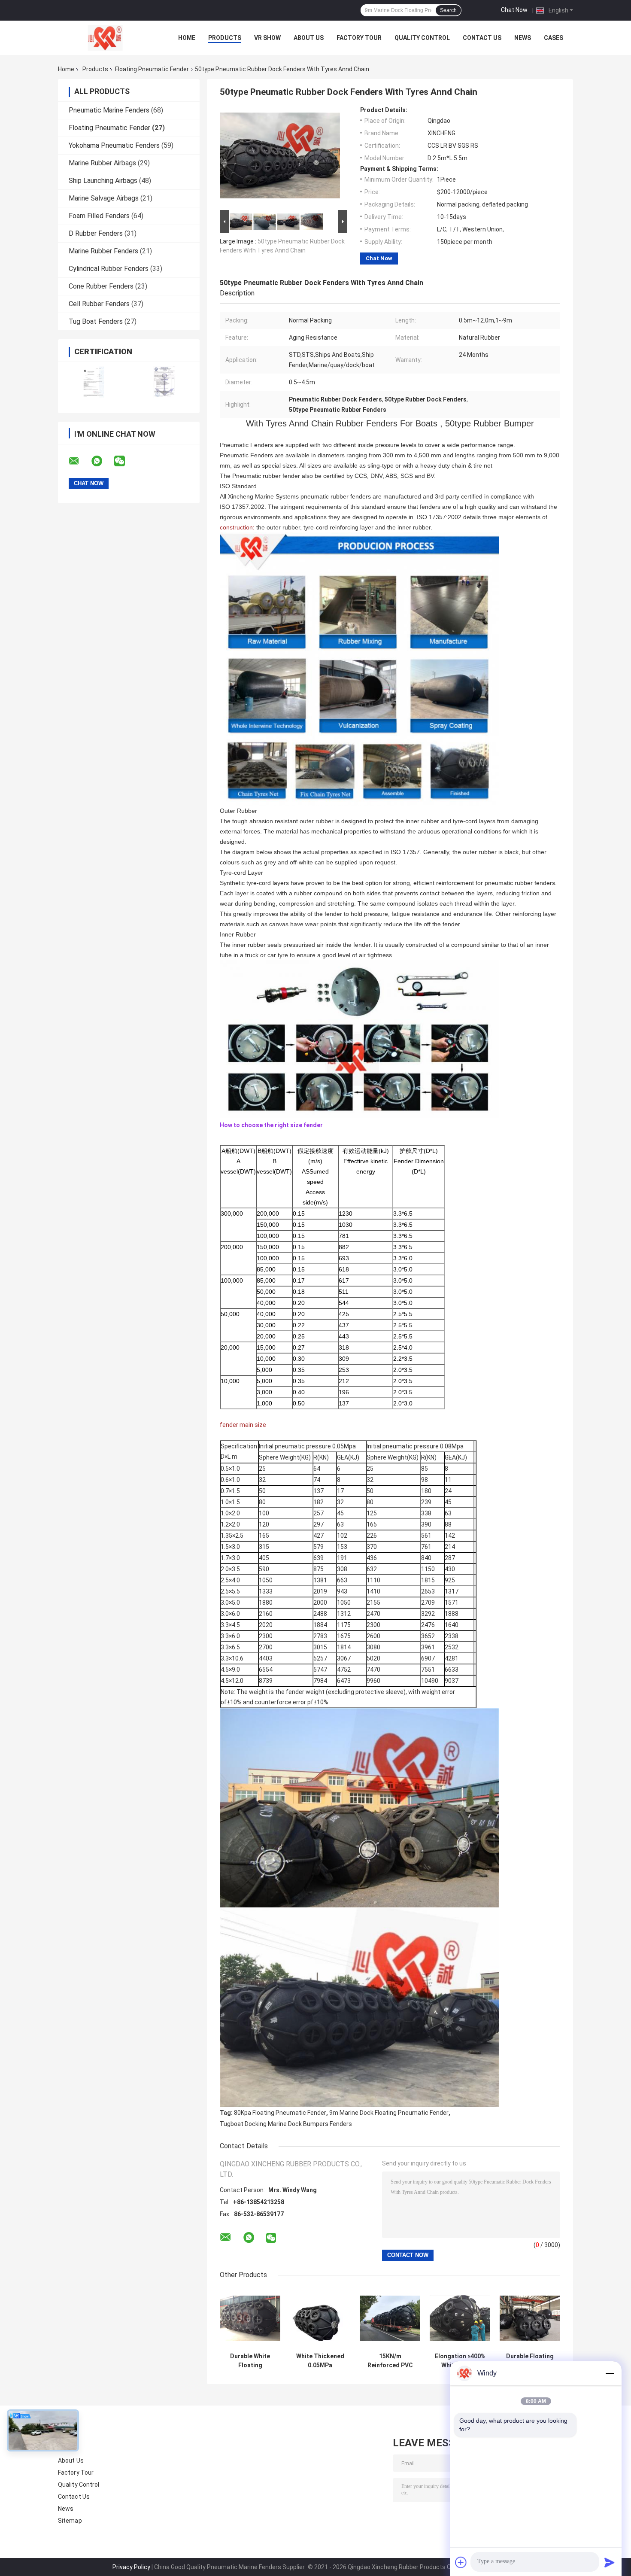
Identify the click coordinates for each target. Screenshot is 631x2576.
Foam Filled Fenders (99, 216)
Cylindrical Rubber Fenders (109, 269)
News (523, 38)
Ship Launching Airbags (103, 181)
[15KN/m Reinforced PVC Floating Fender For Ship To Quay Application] (390, 2318)
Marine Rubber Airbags (102, 163)
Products (225, 38)
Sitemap (70, 2521)
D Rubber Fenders (96, 233)
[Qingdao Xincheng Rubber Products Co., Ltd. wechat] (125, 461)
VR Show (267, 38)
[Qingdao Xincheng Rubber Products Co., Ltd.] (105, 38)
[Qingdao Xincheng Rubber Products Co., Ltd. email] (79, 461)
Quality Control (422, 38)
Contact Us (482, 38)
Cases (554, 38)
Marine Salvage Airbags (104, 198)
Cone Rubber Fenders (101, 286)
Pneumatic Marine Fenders (109, 110)
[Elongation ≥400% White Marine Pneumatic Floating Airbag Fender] (460, 2318)
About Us (309, 38)
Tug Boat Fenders (96, 321)
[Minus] (610, 2373)
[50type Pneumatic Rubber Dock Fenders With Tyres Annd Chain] (280, 157)
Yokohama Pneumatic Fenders (114, 145)
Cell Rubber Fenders (99, 304)
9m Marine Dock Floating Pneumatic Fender (389, 2113)
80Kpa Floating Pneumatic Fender (280, 2113)
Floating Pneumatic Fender (152, 69)
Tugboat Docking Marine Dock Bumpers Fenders (286, 2124)
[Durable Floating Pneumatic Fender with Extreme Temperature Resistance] (530, 2318)
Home (187, 38)
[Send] (610, 2562)
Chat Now (514, 10)
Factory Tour (359, 38)
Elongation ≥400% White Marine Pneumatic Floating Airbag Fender (460, 2361)
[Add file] (461, 2562)
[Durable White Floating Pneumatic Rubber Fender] (250, 2318)
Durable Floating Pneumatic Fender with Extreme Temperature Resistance (530, 2361)
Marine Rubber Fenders (103, 251)
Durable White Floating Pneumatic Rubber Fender (250, 2361)
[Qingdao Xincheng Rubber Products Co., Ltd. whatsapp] (102, 461)
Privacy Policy (131, 2567)
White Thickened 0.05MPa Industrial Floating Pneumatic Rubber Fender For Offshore (320, 2361)
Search (448, 10)
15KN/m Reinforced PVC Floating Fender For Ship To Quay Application (390, 2361)
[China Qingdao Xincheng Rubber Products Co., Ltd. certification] (93, 382)
